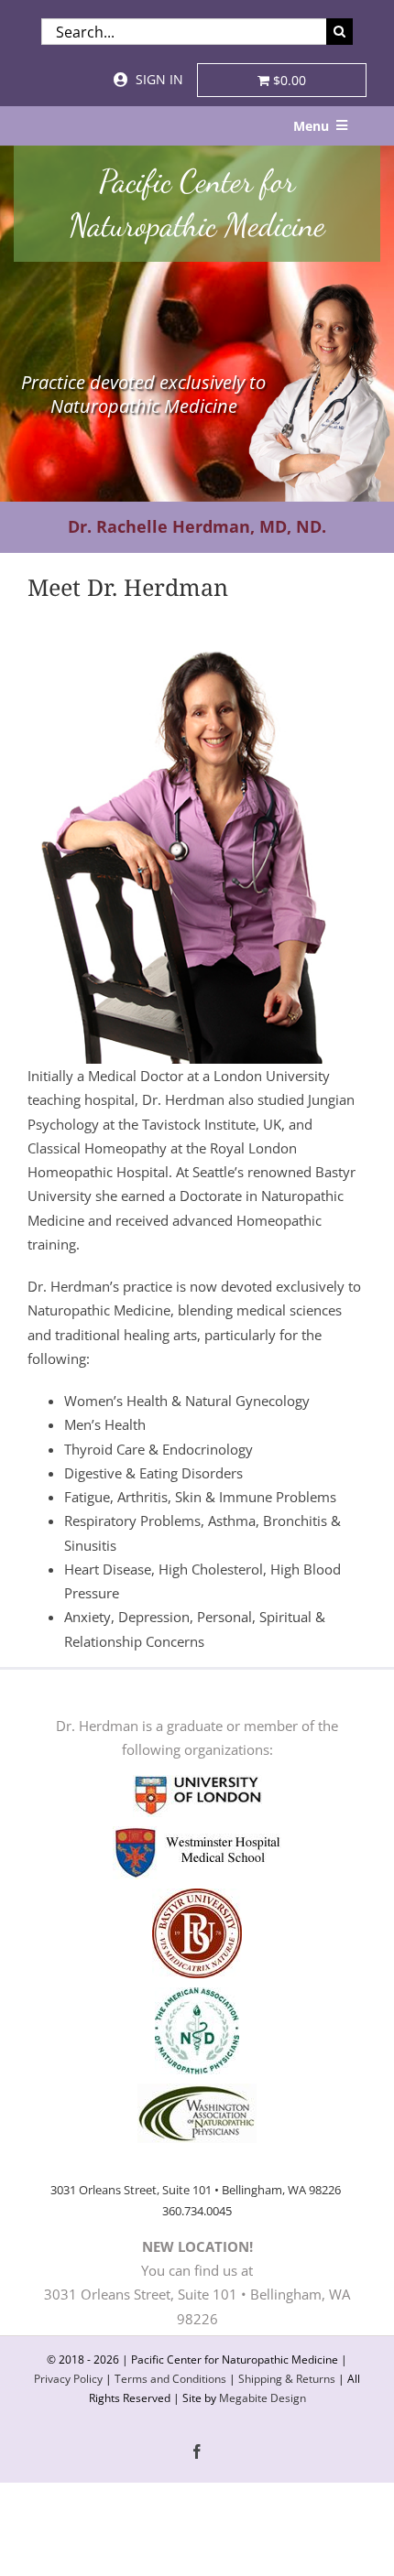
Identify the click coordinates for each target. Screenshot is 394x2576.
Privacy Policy (68, 2379)
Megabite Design (263, 2398)
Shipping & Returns (287, 2379)
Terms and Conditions (170, 2379)
